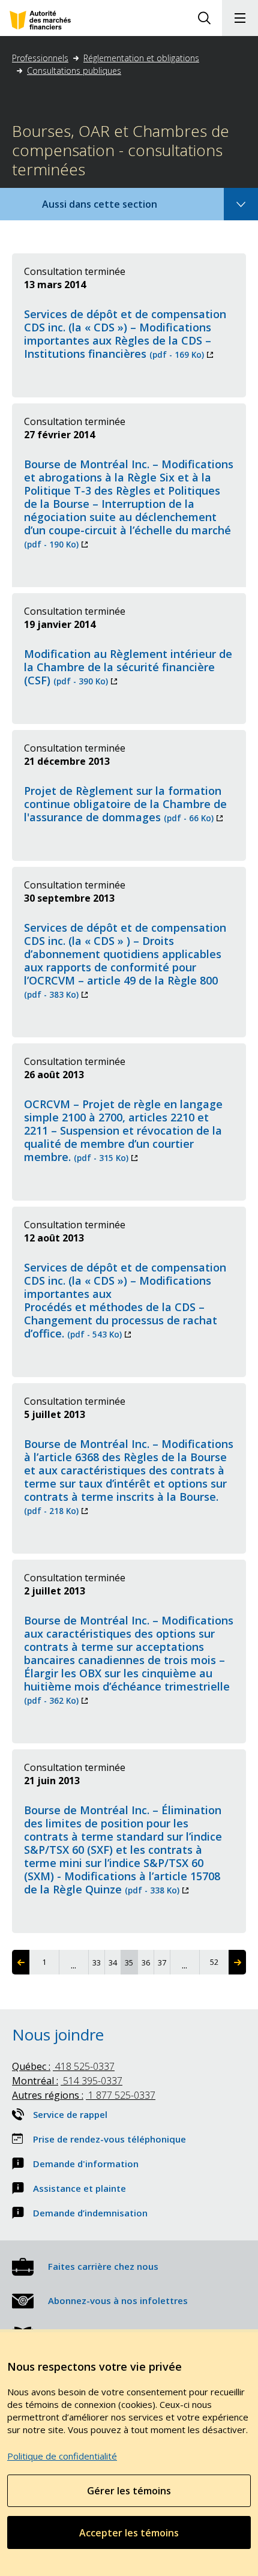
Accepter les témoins (129, 2533)
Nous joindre (58, 2035)
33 (98, 1962)
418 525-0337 (63, 2066)
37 (163, 1962)
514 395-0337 (67, 2081)
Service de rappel (70, 2114)
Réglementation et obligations (141, 58)
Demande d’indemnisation (90, 2213)
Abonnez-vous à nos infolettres (118, 2300)
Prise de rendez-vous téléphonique (109, 2139)
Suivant (237, 1962)
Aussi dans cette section (116, 209)
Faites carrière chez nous (103, 2266)
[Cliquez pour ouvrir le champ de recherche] (204, 18)
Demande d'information (86, 2164)
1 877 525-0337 (84, 2095)
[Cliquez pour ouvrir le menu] (240, 18)
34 (114, 1962)
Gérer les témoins (129, 2491)
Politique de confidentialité (62, 2456)
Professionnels (40, 58)
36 (147, 1962)
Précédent (21, 1962)
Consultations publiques (74, 71)
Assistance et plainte (79, 2188)
